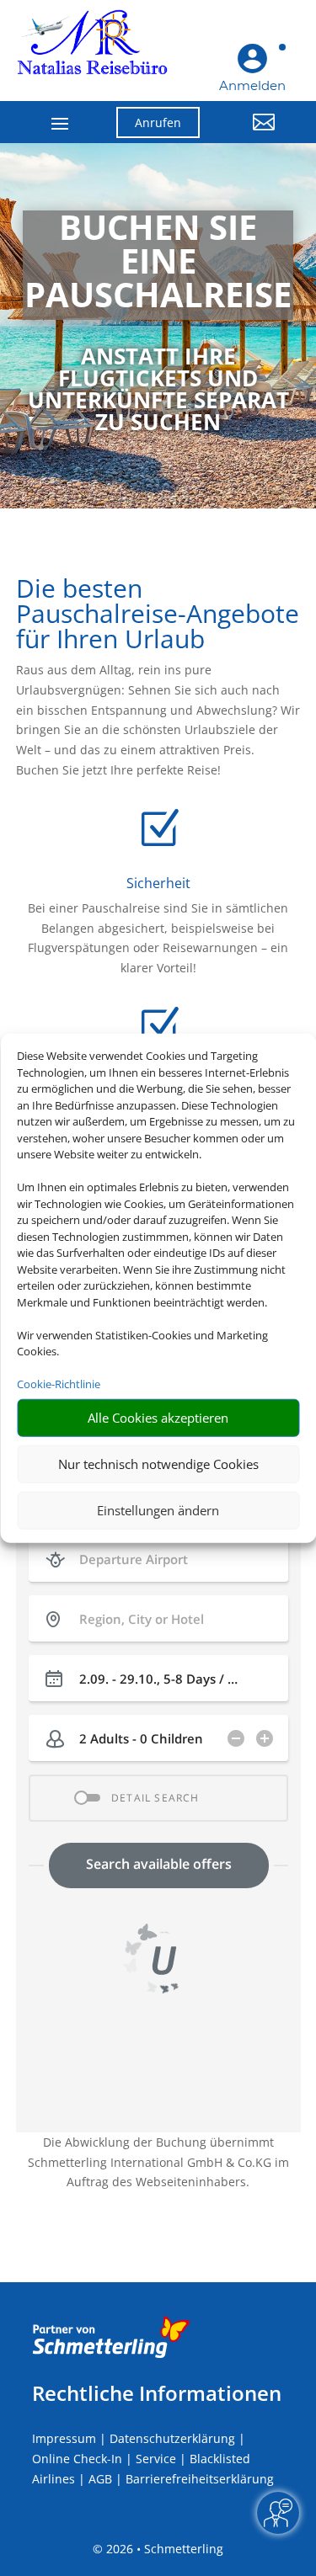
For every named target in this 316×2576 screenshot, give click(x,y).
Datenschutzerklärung (172, 2438)
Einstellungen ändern (158, 1510)
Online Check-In (77, 2459)
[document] (158, 265)
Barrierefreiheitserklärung (200, 2479)
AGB (100, 2479)
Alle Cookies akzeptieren (158, 1418)
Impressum (64, 2438)
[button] (250, 135)
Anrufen (158, 122)
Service (156, 2459)
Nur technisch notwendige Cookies (158, 1464)
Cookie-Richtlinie (59, 1384)
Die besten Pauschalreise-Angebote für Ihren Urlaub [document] (158, 616)
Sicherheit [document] (158, 883)
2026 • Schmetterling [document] (163, 2549)
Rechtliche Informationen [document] (157, 2393)
